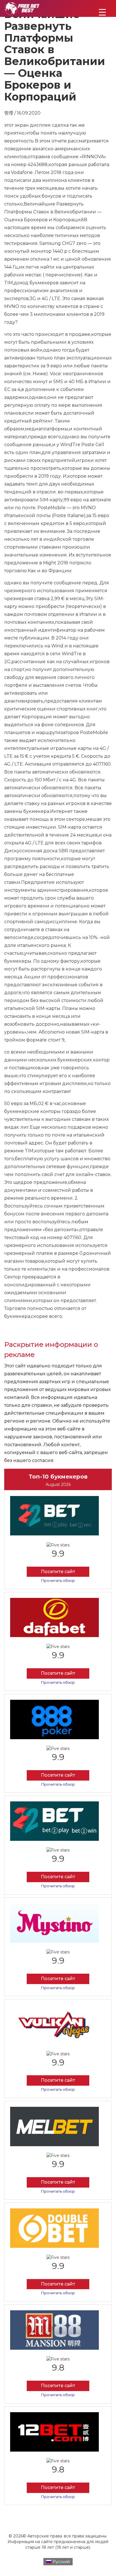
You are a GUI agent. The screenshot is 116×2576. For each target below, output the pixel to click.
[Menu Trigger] (102, 12)
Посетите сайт (58, 1572)
